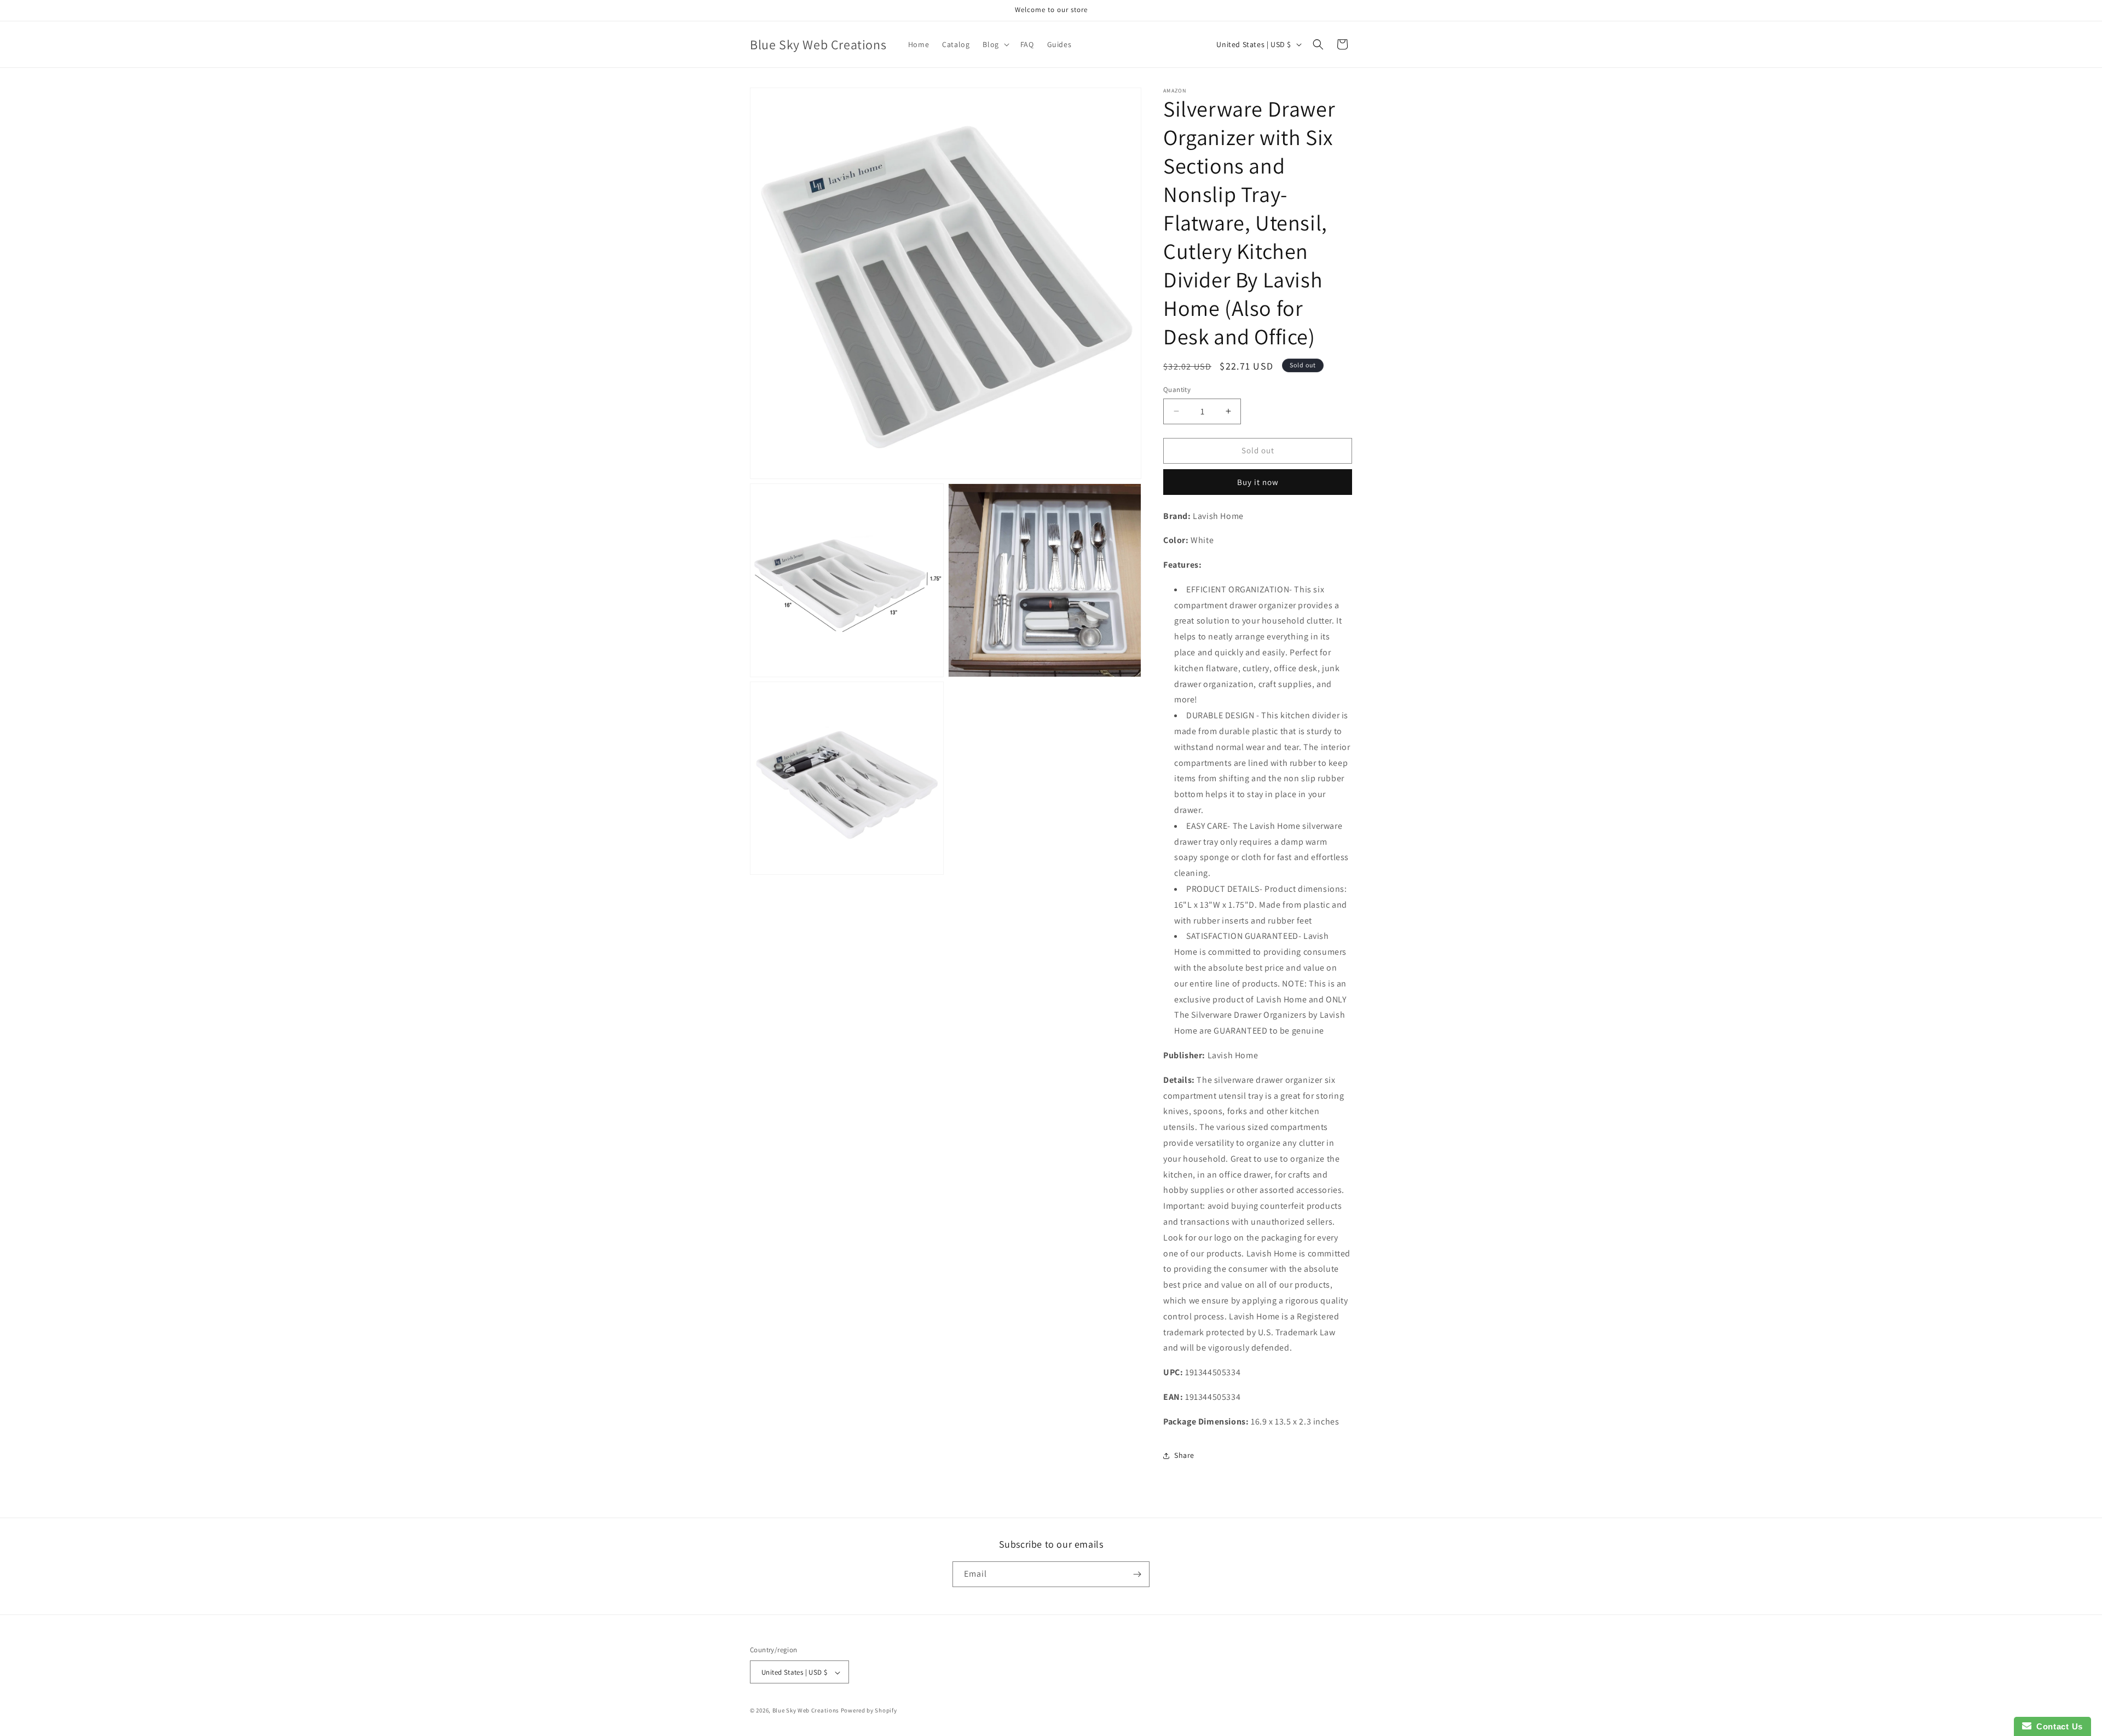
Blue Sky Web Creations (806, 1711)
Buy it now (1258, 482)
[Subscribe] (1137, 1574)
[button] (995, 44)
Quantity (1177, 390)
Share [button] (1184, 1455)
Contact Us (2057, 1726)
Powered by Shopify (869, 1711)
